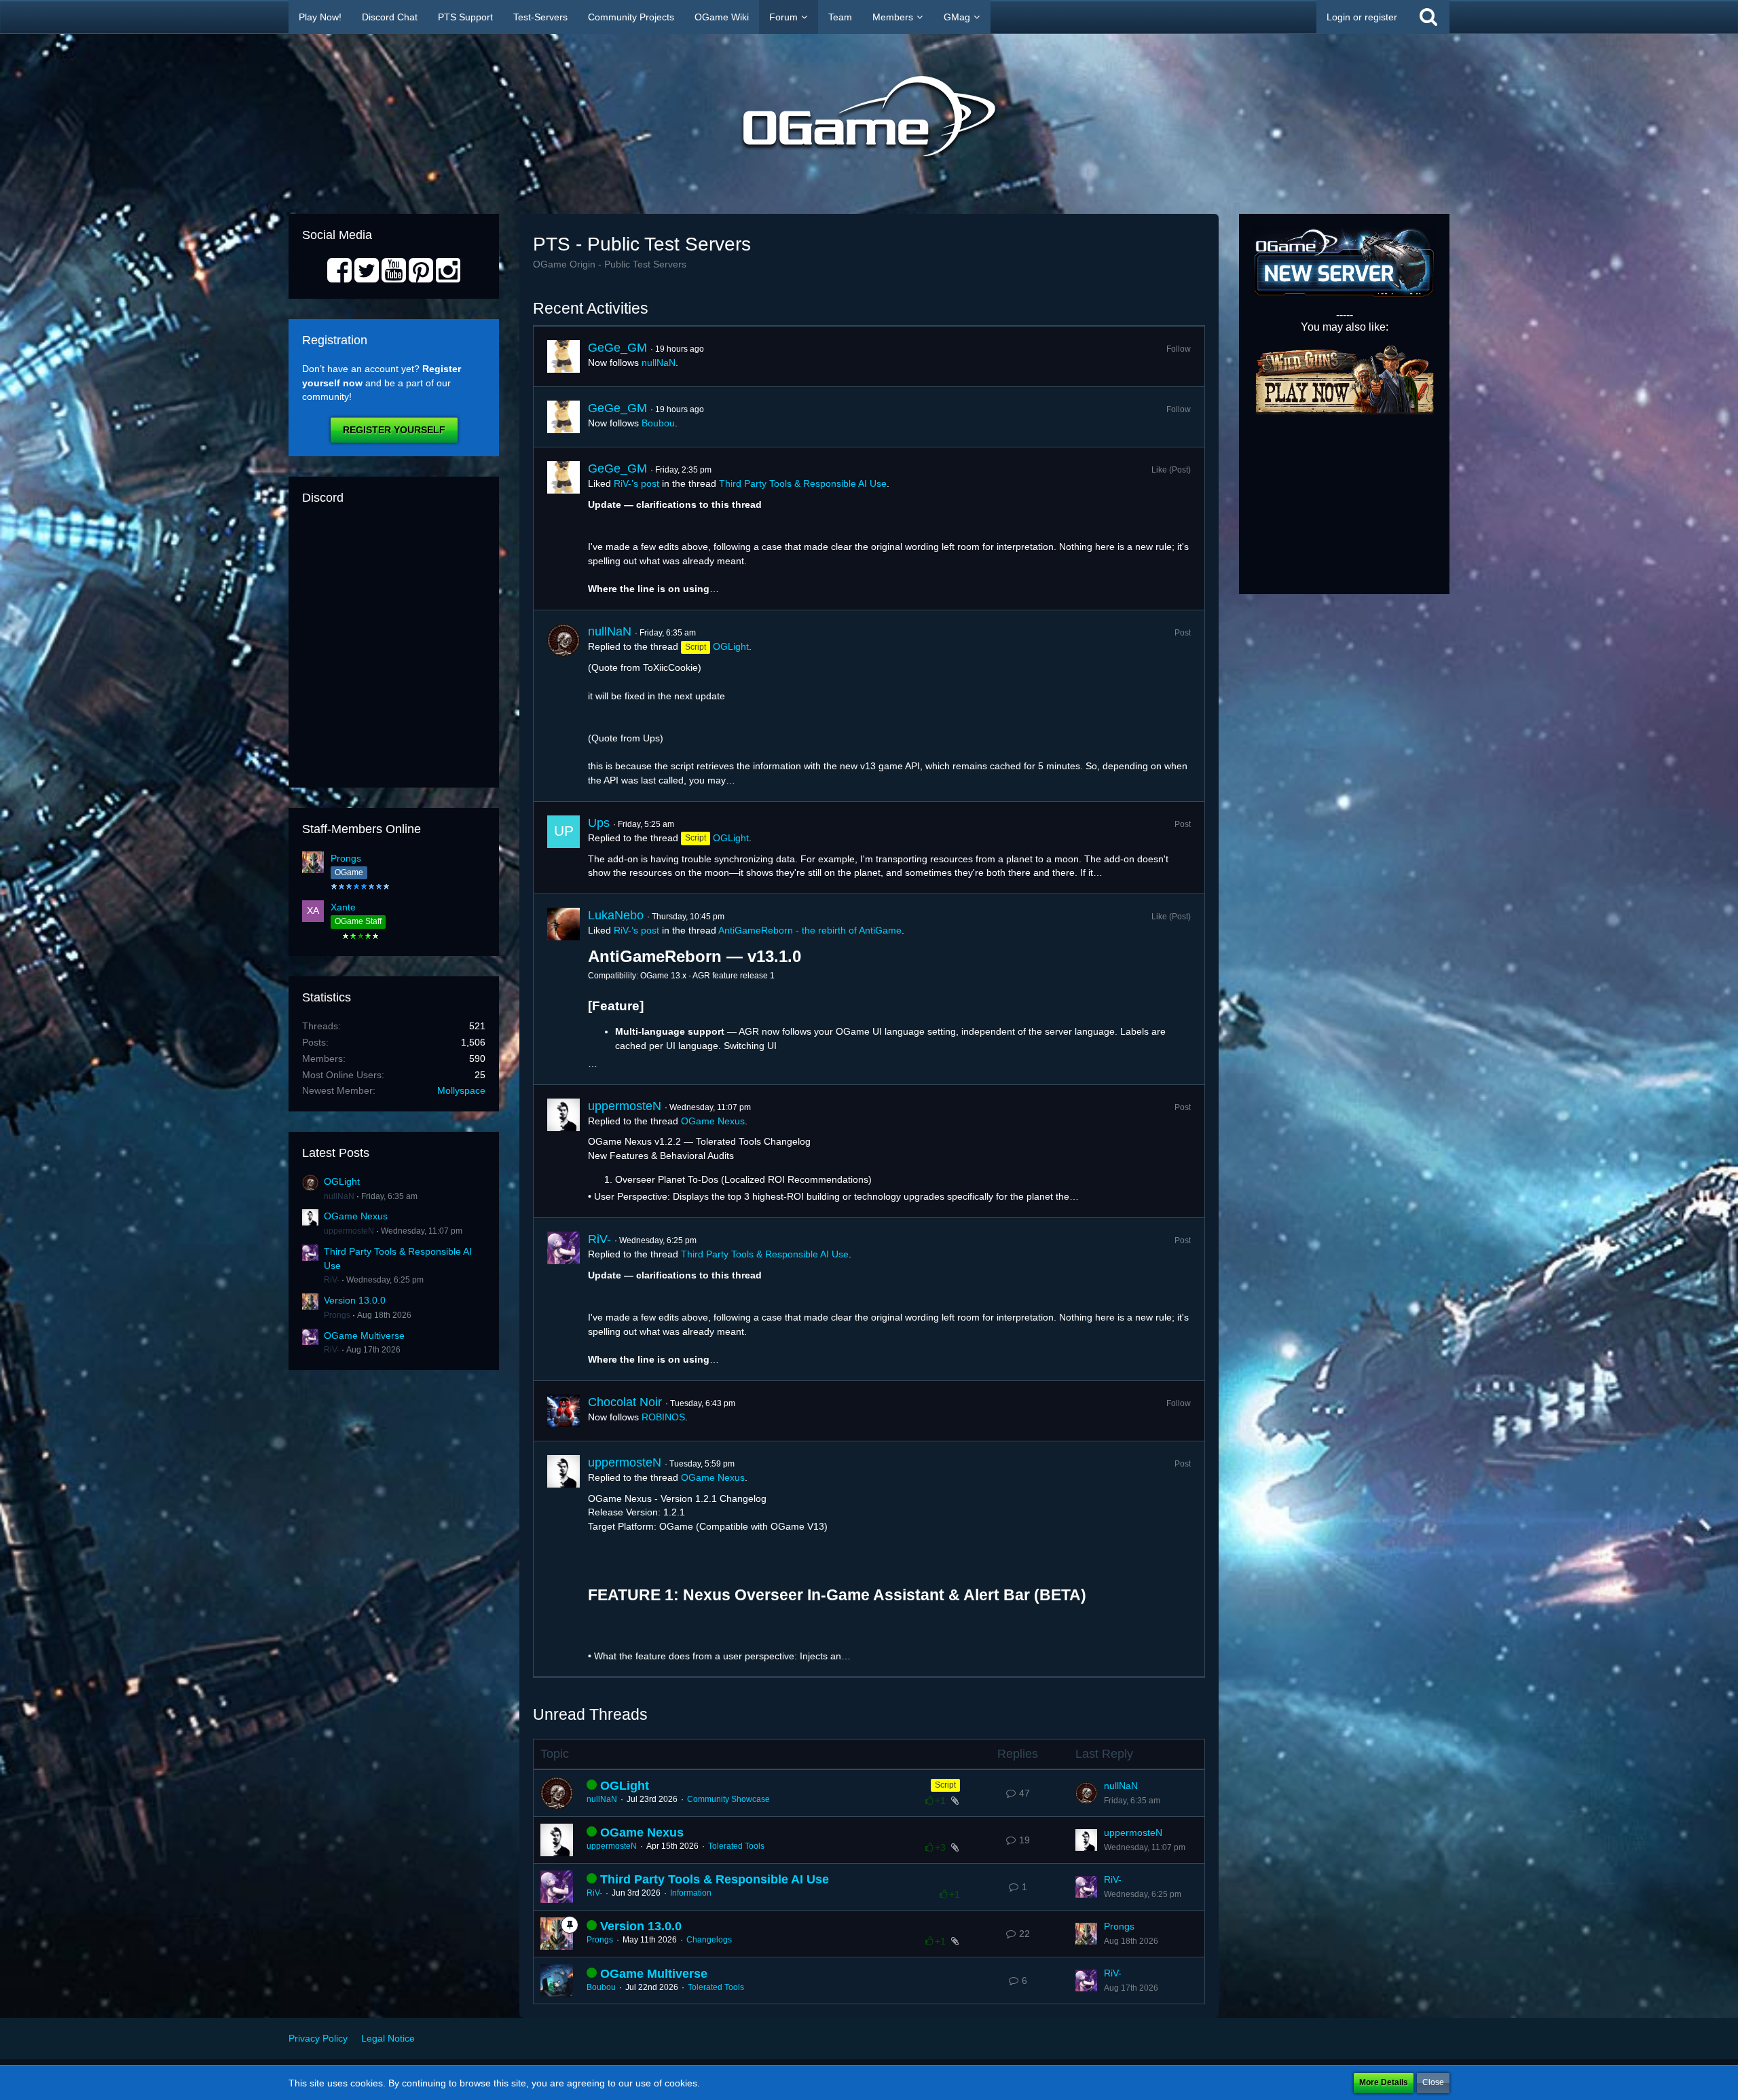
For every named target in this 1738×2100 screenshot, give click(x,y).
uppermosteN (349, 1231)
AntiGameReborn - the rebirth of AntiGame (810, 930)
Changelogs (709, 1940)
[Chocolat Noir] (563, 1411)
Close (1433, 2082)
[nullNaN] (563, 705)
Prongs (346, 858)
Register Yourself (394, 430)
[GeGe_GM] (563, 356)
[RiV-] (563, 1299)
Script (945, 1785)
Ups (599, 823)
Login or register (1362, 17)
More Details (1384, 2082)
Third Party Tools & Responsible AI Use (803, 483)
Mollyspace (461, 1090)
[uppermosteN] (563, 1152)
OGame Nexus (356, 1216)
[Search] (1428, 17)
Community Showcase (728, 1799)
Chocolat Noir (625, 1402)
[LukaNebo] (563, 989)
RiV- (332, 1280)
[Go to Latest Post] (1086, 1793)
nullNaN (339, 1196)
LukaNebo (616, 915)
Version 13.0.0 (355, 1300)
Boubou (658, 423)
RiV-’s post (636, 483)
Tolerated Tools (736, 1846)
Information (691, 1893)
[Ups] (563, 848)
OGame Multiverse (364, 1335)
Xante (343, 907)
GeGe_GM (617, 348)
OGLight (342, 1181)
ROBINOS (663, 1417)
